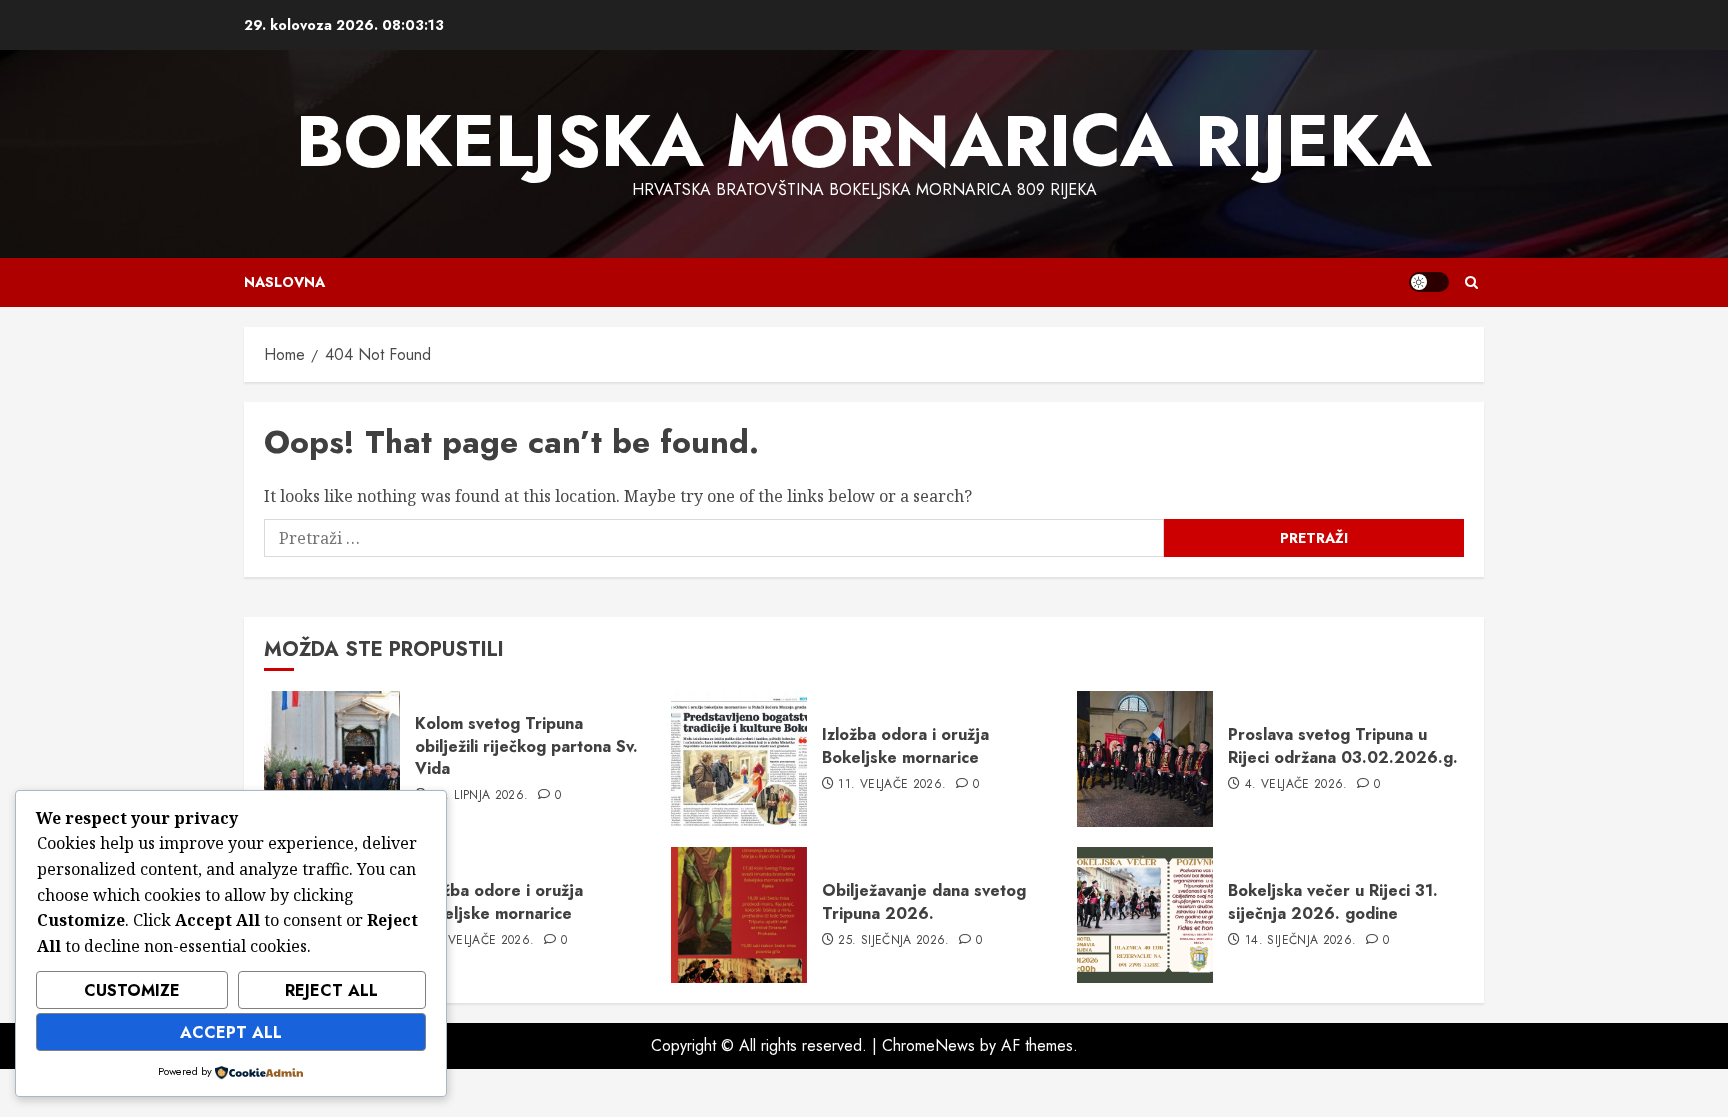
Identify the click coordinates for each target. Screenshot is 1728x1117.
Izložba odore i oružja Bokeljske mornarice (499, 901)
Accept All (231, 1032)
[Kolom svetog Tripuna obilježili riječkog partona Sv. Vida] (332, 759)
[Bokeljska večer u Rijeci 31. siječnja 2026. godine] (1145, 915)
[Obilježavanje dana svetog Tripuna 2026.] (739, 915)
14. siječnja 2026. (1300, 941)
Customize (132, 990)
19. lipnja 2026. (480, 796)
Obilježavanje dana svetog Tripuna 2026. (924, 901)
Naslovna (284, 282)
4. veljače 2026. (1296, 785)
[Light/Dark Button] (1429, 282)
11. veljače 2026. (892, 785)
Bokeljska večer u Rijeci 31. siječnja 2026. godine (1333, 901)
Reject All (331, 990)
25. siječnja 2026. (893, 941)
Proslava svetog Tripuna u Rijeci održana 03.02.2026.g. (1343, 745)
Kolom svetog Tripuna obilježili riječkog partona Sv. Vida (526, 746)
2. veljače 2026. (483, 941)
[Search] (1471, 282)
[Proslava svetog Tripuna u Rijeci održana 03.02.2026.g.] (1145, 759)
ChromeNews (928, 1045)
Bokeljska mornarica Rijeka (864, 141)
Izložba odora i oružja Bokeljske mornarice (905, 745)
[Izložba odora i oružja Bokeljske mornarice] (739, 759)
